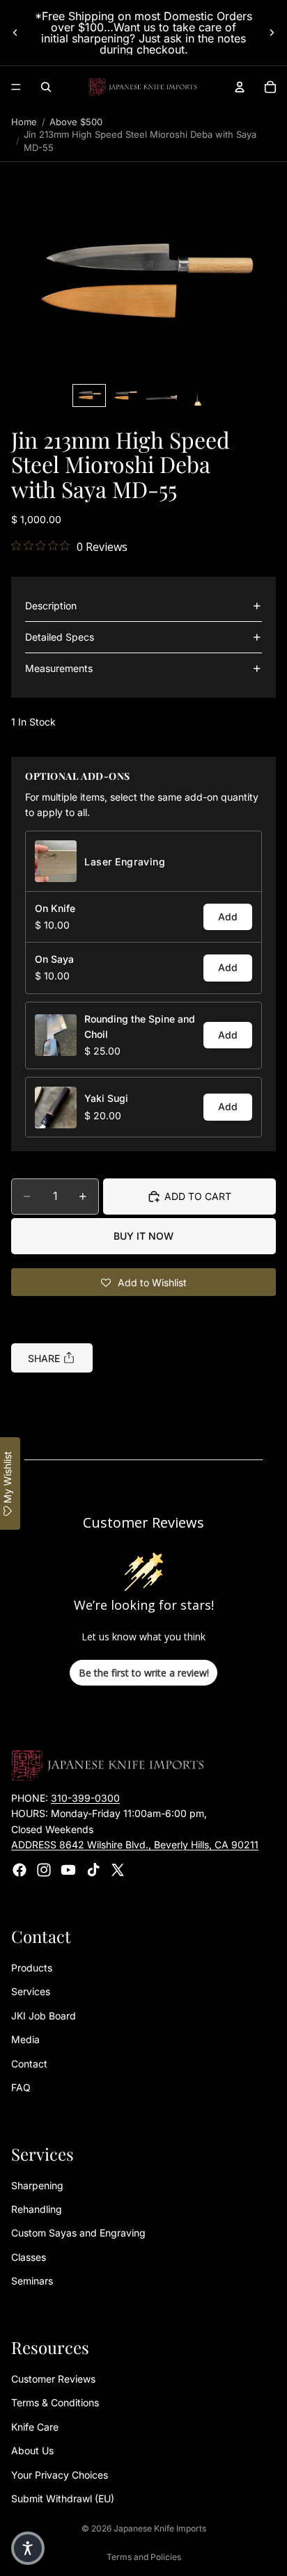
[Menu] (16, 87)
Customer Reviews (53, 2379)
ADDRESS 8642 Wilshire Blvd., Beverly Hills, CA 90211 (135, 1845)
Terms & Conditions (55, 2403)
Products (32, 1968)
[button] (143, 282)
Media (25, 2040)
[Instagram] (44, 1870)
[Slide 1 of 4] (89, 395)
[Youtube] (68, 1870)
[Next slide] (272, 33)
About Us (32, 2451)
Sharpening (37, 2185)
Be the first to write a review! (144, 1673)
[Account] (240, 87)
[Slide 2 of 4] (125, 395)
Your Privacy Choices (60, 2475)
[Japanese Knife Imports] (143, 87)
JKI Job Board (44, 2016)
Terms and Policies (144, 2557)
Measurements (59, 668)
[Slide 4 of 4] (198, 395)
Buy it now (143, 1236)
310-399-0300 (85, 1798)
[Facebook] (20, 1870)
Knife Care (35, 2427)
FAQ (21, 2087)
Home (24, 122)
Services (31, 1992)
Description (51, 606)
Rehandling (37, 2210)
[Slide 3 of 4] (162, 395)
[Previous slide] (15, 33)
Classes (29, 2257)
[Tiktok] (93, 1870)
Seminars (32, 2281)
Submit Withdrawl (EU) (63, 2498)
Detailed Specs (60, 637)
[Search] (46, 87)
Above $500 (76, 122)
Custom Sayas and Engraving (78, 2233)
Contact (29, 2064)
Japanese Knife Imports (160, 2528)
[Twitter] (118, 1870)
